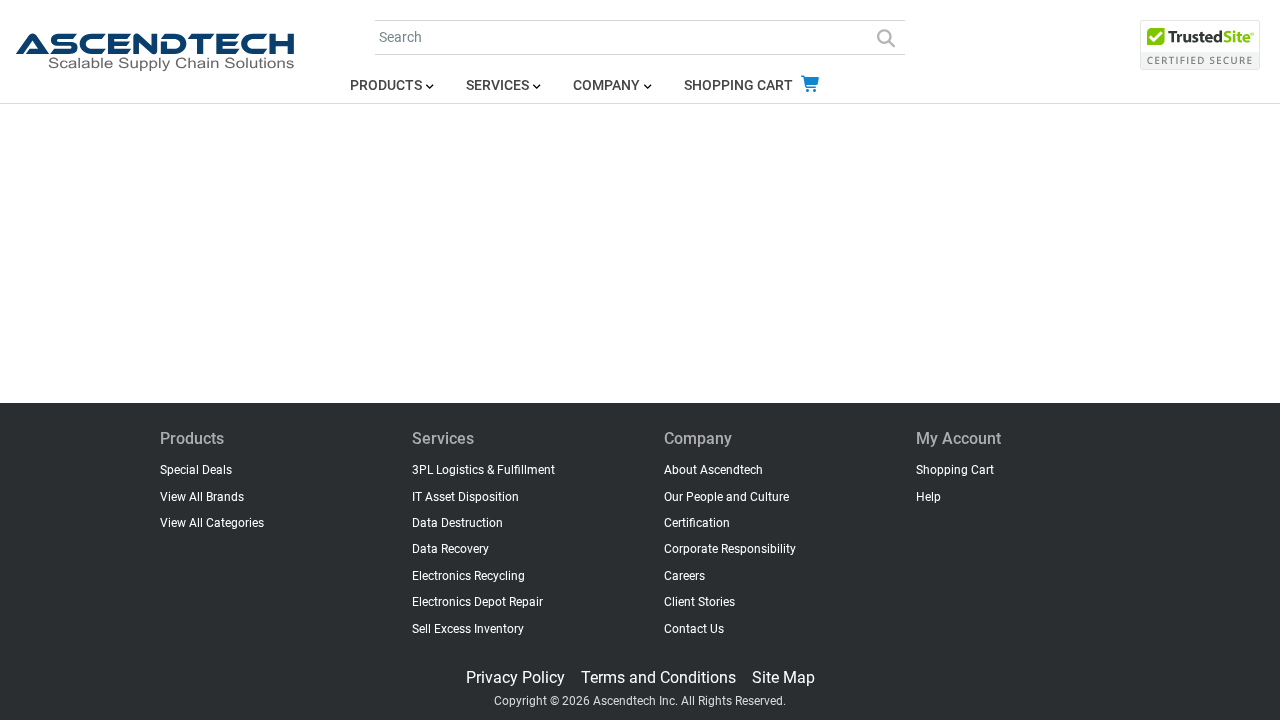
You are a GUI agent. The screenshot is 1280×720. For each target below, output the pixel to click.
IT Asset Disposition (465, 497)
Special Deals (196, 470)
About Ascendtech (713, 470)
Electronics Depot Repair (477, 602)
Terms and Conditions (658, 677)
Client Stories (699, 602)
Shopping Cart (740, 85)
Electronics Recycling (468, 576)
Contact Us (694, 629)
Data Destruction (457, 523)
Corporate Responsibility (730, 549)
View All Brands (202, 497)
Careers (684, 576)
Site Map (783, 677)
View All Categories (212, 523)
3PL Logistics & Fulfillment (483, 470)
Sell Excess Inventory (468, 629)
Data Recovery (450, 549)
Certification (697, 523)
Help (928, 497)
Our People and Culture (726, 497)
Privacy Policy (515, 677)
